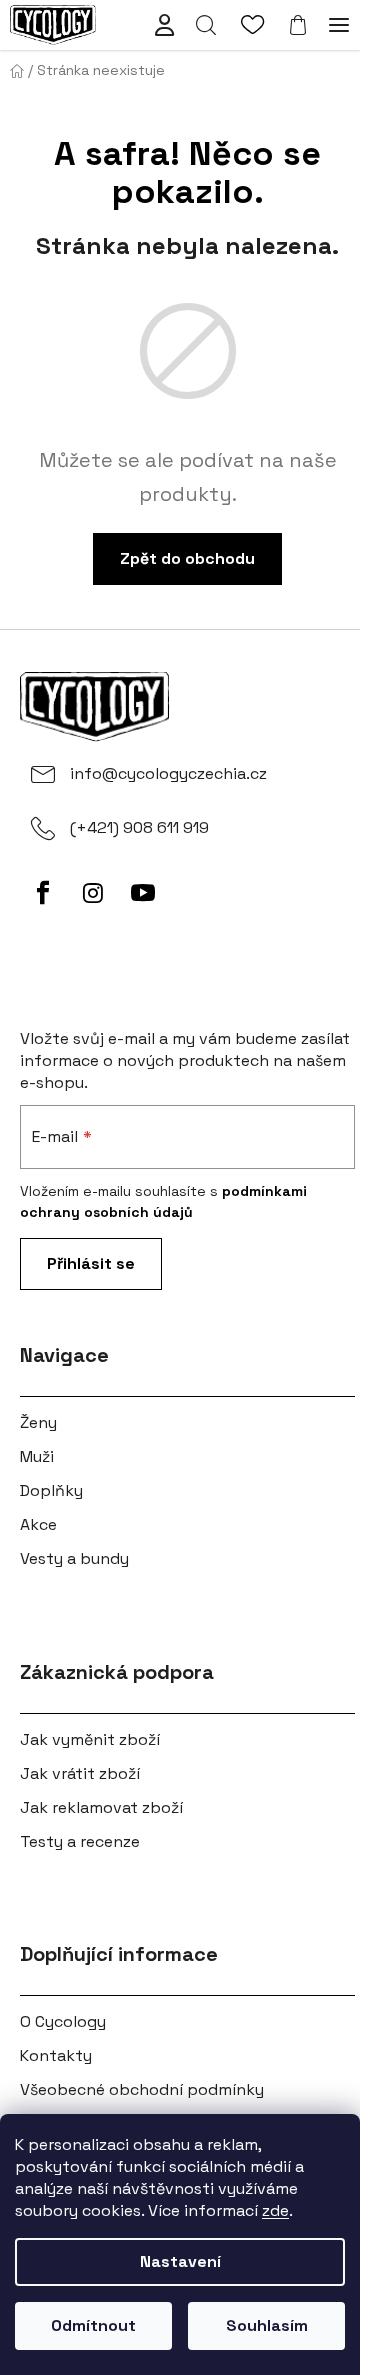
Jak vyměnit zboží (90, 1739)
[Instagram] (93, 893)
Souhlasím (267, 2325)
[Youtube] (143, 893)
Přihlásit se (91, 1263)
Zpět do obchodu (187, 558)
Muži (37, 1456)
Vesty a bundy (74, 1558)
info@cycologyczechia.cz (168, 773)
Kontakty (56, 2055)
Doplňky (51, 1490)
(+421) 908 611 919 (139, 827)
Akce (38, 1524)
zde (275, 2210)
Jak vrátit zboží (80, 1773)
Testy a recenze (80, 1841)
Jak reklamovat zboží (101, 1807)
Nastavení (180, 2261)
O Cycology (63, 2021)
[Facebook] (43, 893)
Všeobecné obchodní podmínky (142, 2089)
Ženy (38, 1422)
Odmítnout (93, 2325)
